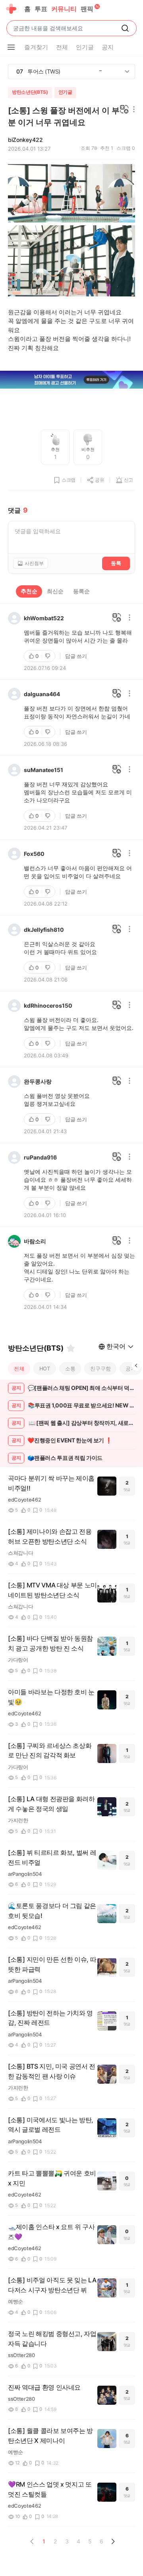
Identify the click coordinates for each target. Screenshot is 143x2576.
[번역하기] (124, 110)
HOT (45, 1368)
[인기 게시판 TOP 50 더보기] (127, 72)
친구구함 (100, 1368)
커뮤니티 (64, 9)
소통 (70, 1368)
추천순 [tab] (29, 591)
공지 (131, 1368)
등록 (116, 563)
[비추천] (48, 656)
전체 (19, 1368)
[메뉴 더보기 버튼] (11, 47)
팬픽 (87, 9)
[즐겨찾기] (71, 1348)
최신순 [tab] (55, 591)
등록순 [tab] (81, 591)
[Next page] (113, 2541)
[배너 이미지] (71, 380)
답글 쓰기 (76, 656)
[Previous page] (32, 2541)
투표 (41, 9)
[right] (136, 1366)
